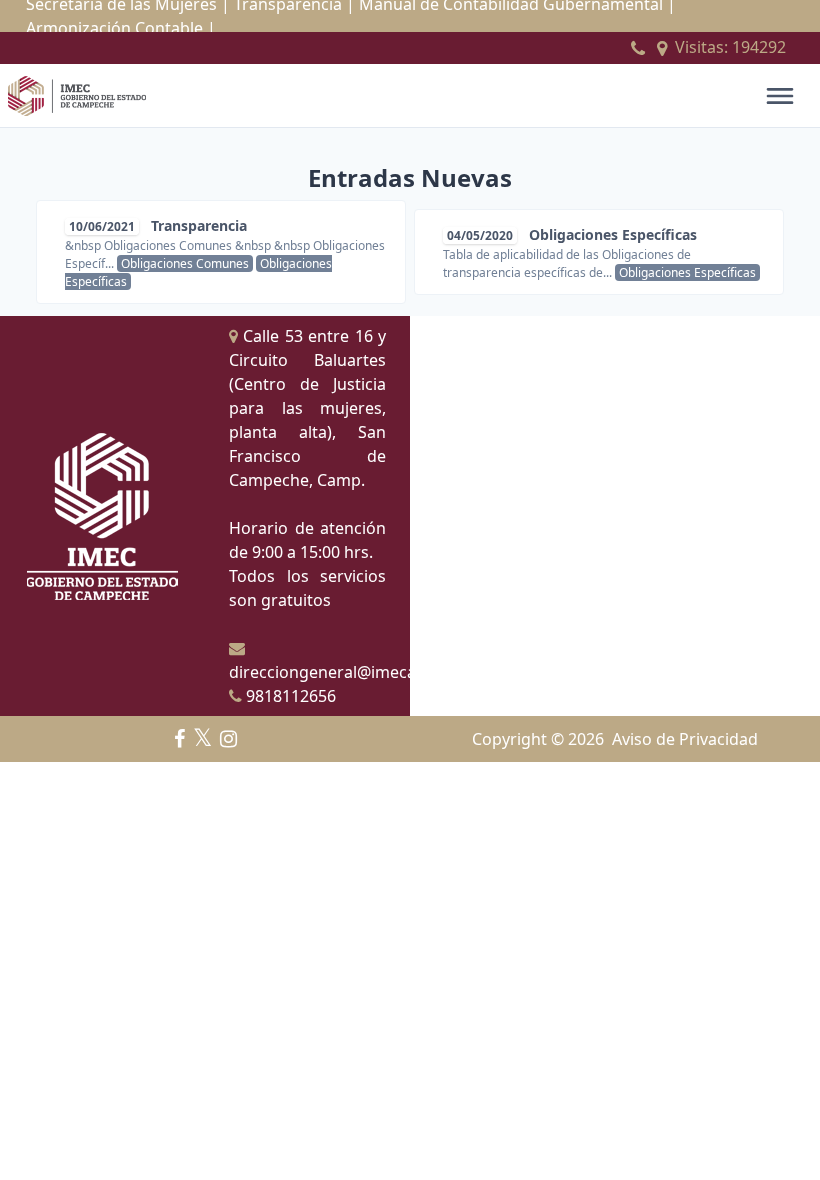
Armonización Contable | (121, 28)
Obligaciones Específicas (613, 234)
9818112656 (289, 696)
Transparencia (199, 225)
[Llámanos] (638, 48)
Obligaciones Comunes (185, 263)
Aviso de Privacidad (685, 739)
